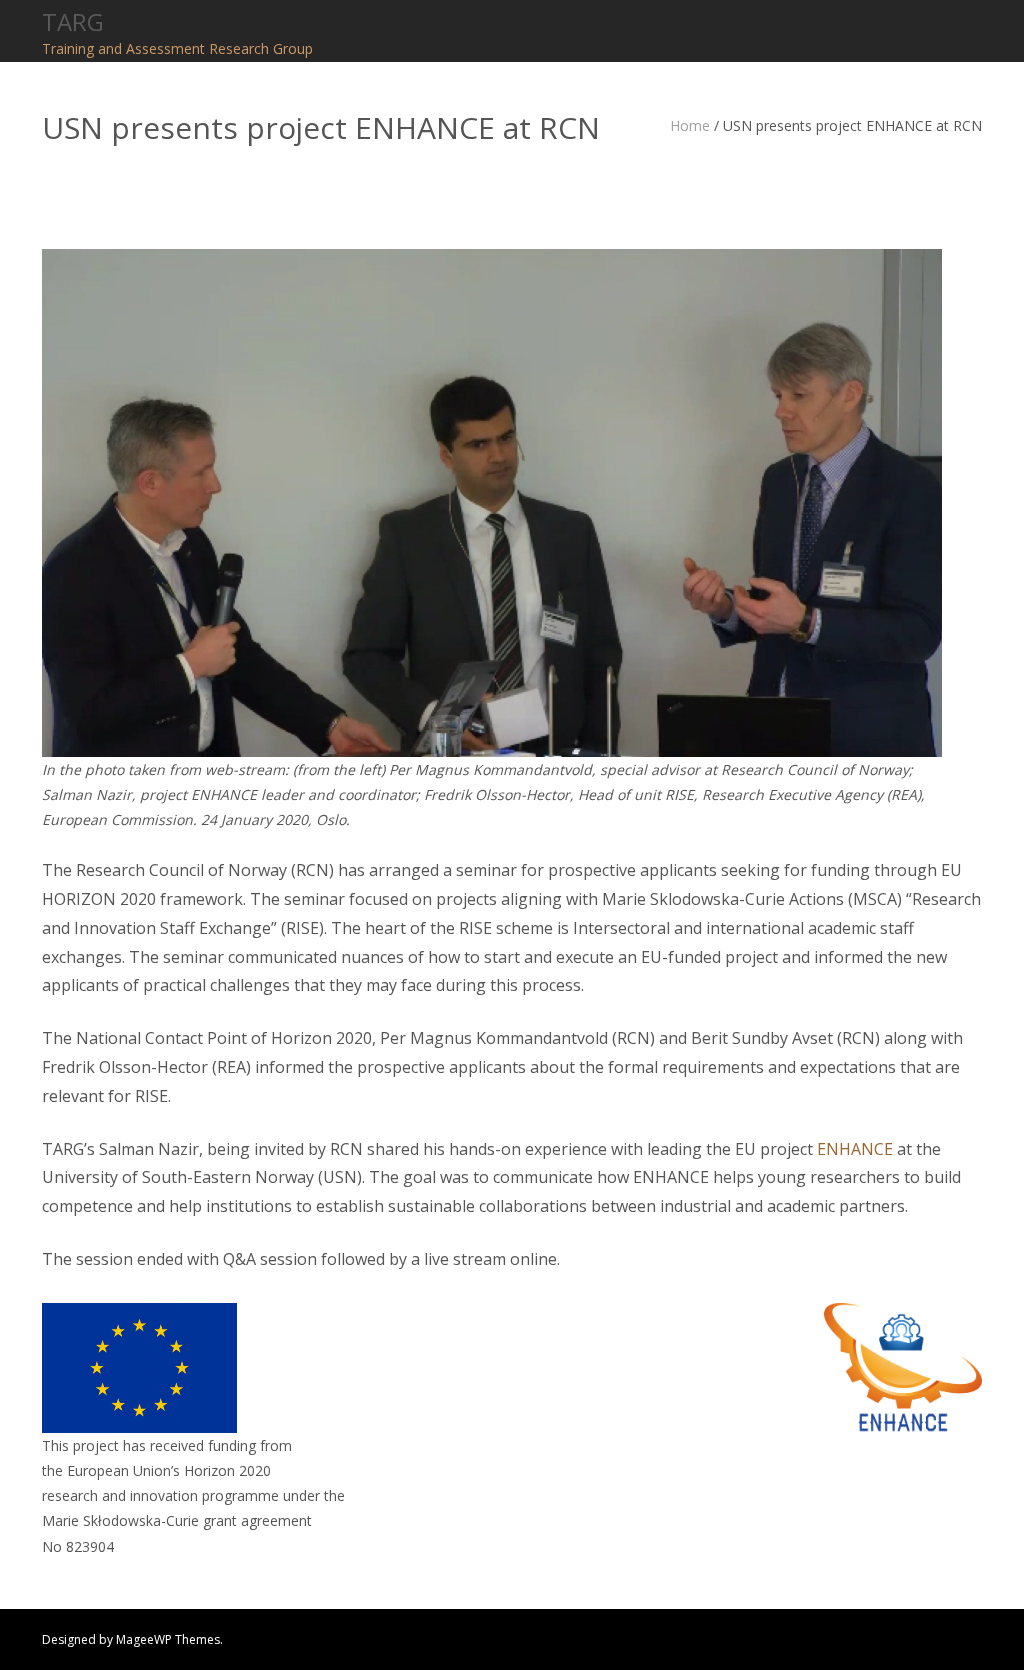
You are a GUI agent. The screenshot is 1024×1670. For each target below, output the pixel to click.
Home (690, 125)
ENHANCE (855, 1149)
